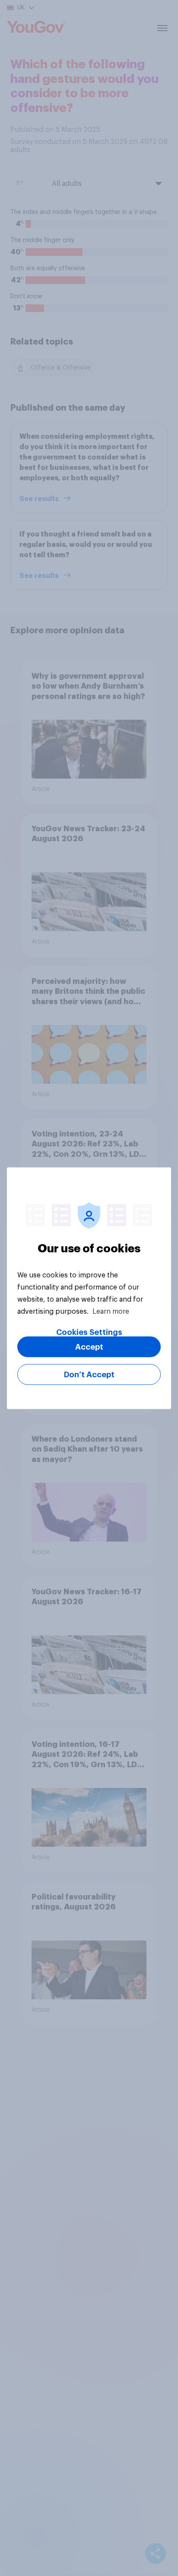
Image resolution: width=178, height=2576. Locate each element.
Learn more (111, 1311)
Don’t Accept (89, 1374)
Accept (89, 1347)
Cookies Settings (89, 1332)
